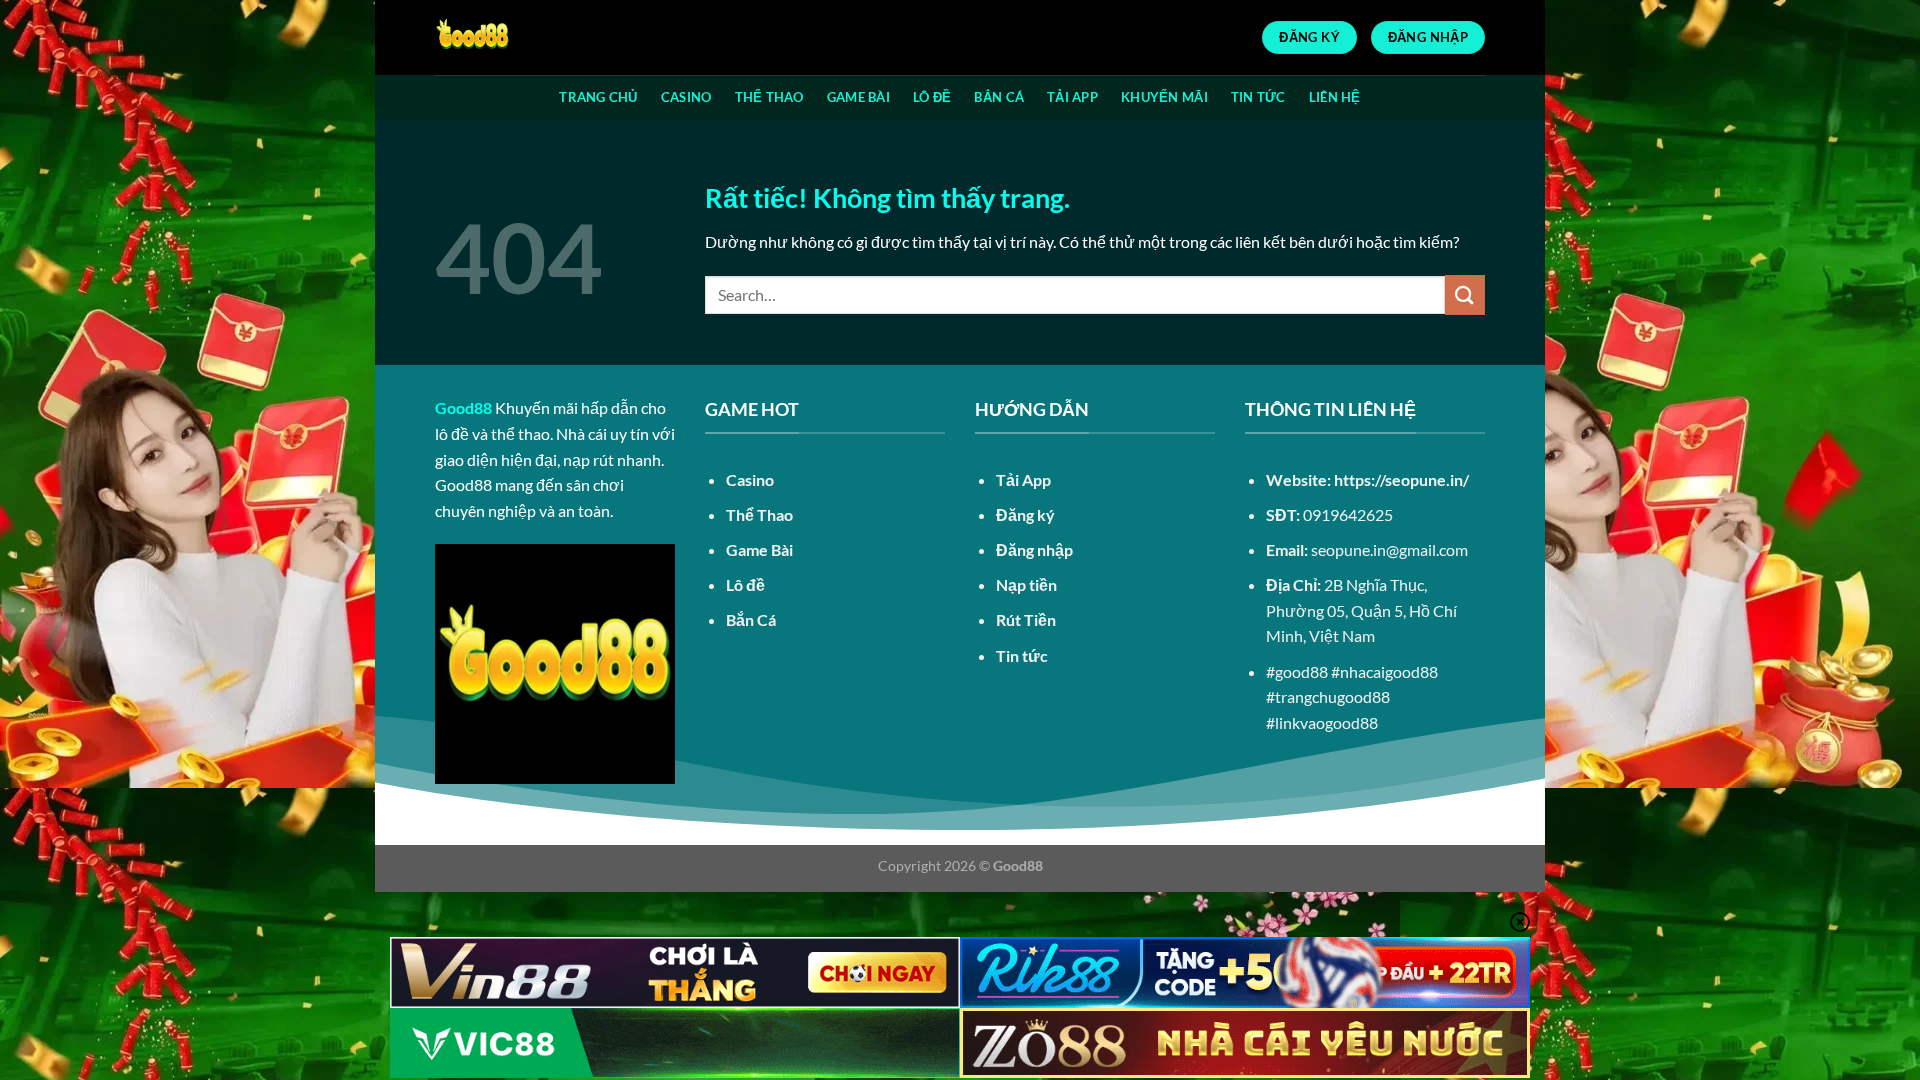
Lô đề (932, 97)
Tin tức (1022, 655)
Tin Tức (1258, 97)
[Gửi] (1465, 294)
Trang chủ (598, 97)
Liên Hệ (1335, 97)
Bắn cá (999, 97)
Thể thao (769, 97)
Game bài (858, 97)
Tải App (1072, 97)
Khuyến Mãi (1164, 97)
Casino (686, 97)
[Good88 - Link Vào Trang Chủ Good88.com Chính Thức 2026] (535, 37)
